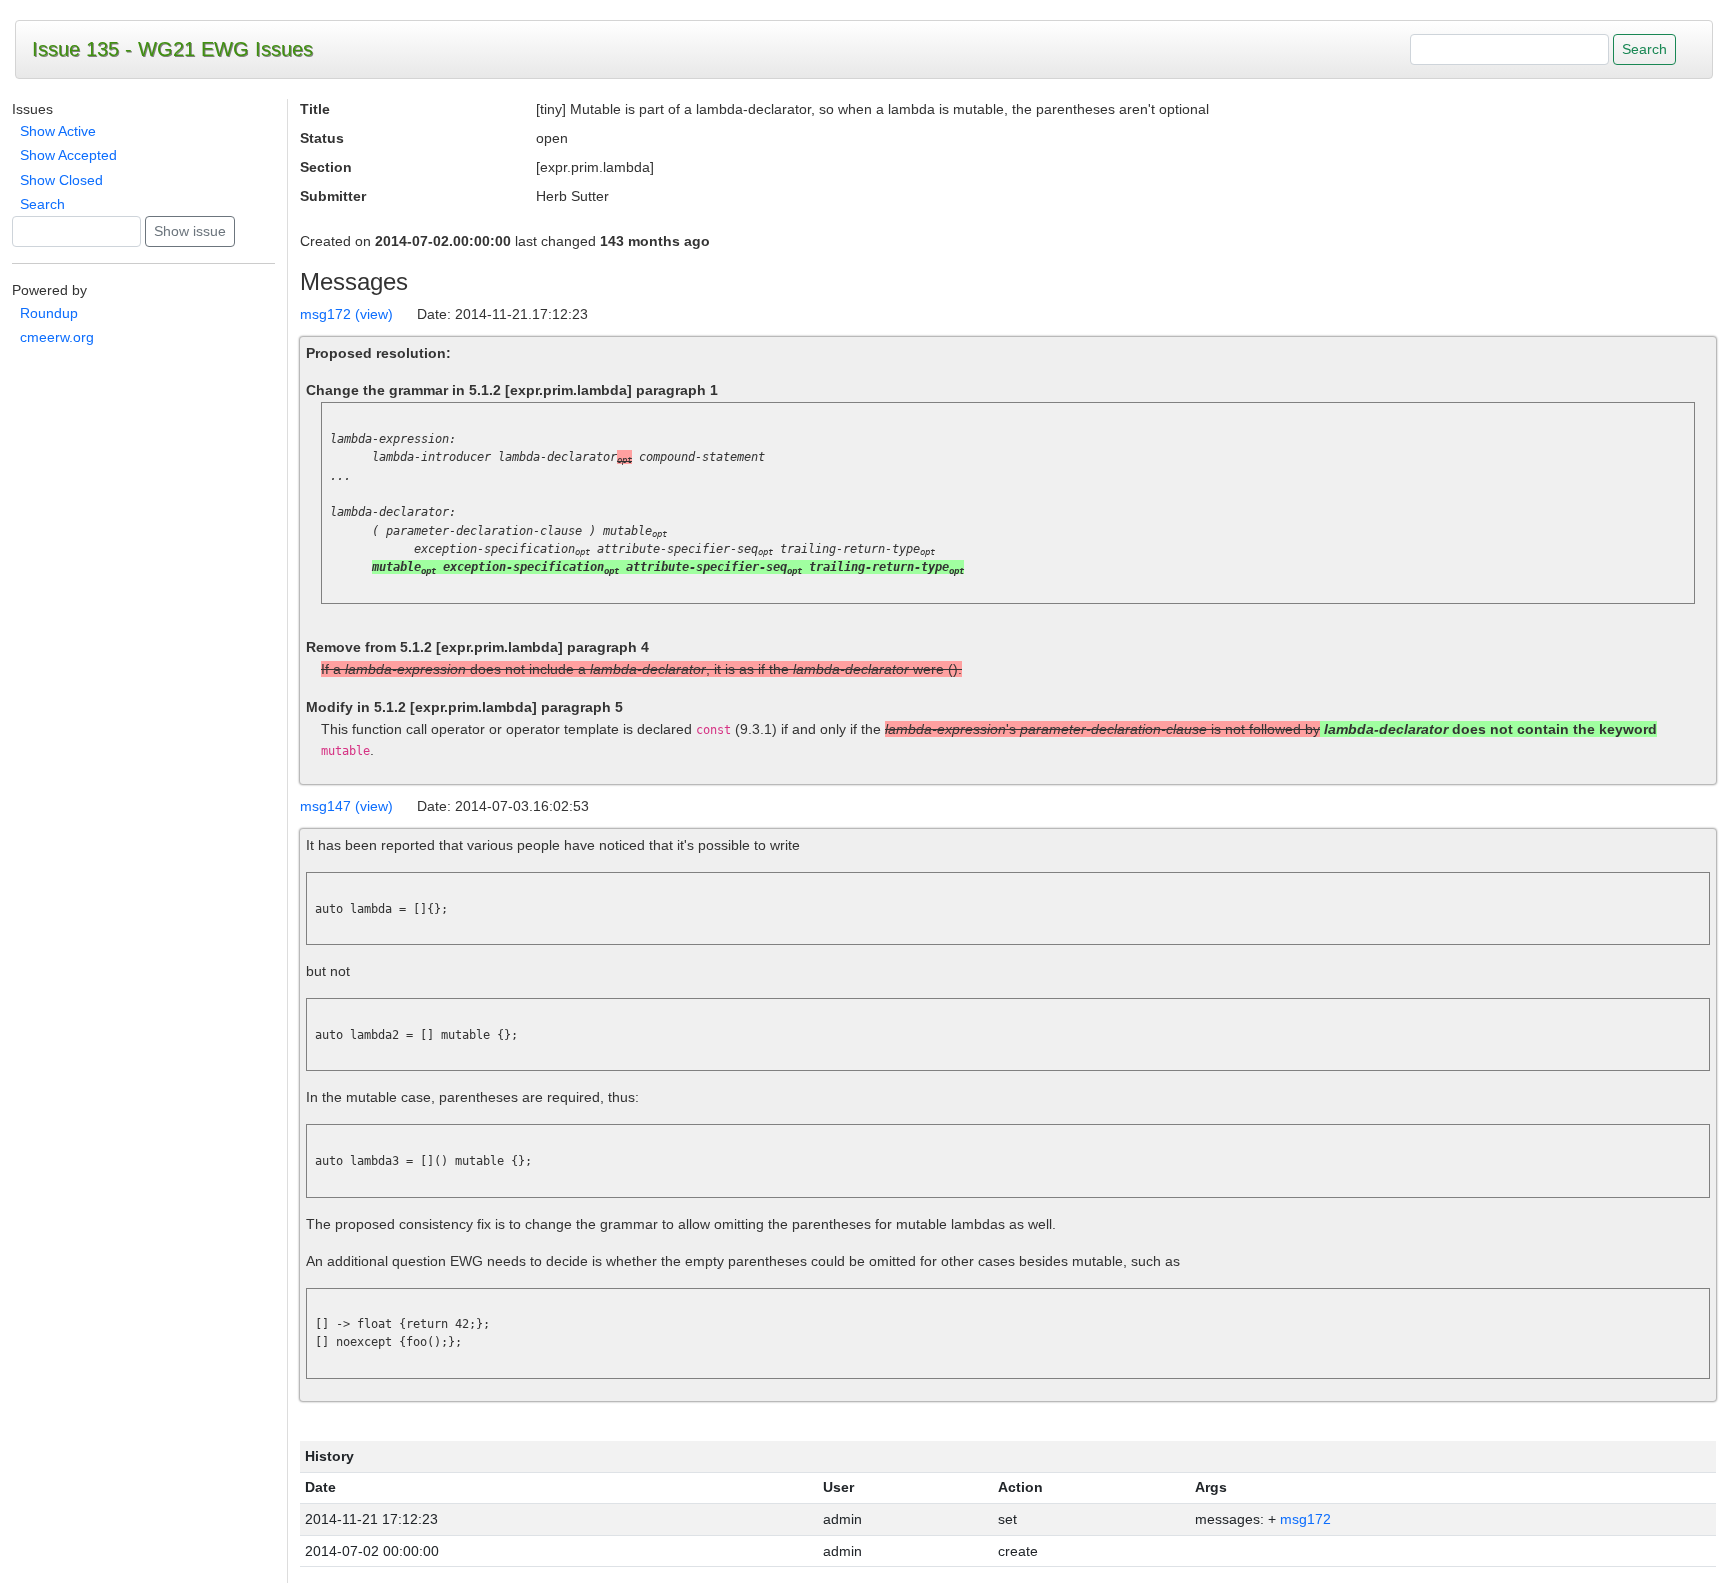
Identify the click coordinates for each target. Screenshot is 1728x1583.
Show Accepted (68, 155)
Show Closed (61, 180)
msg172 (1305, 1519)
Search (42, 204)
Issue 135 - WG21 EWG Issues (172, 49)
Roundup (49, 313)
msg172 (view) (346, 314)
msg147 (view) (346, 806)
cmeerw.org (57, 337)
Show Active (58, 131)
